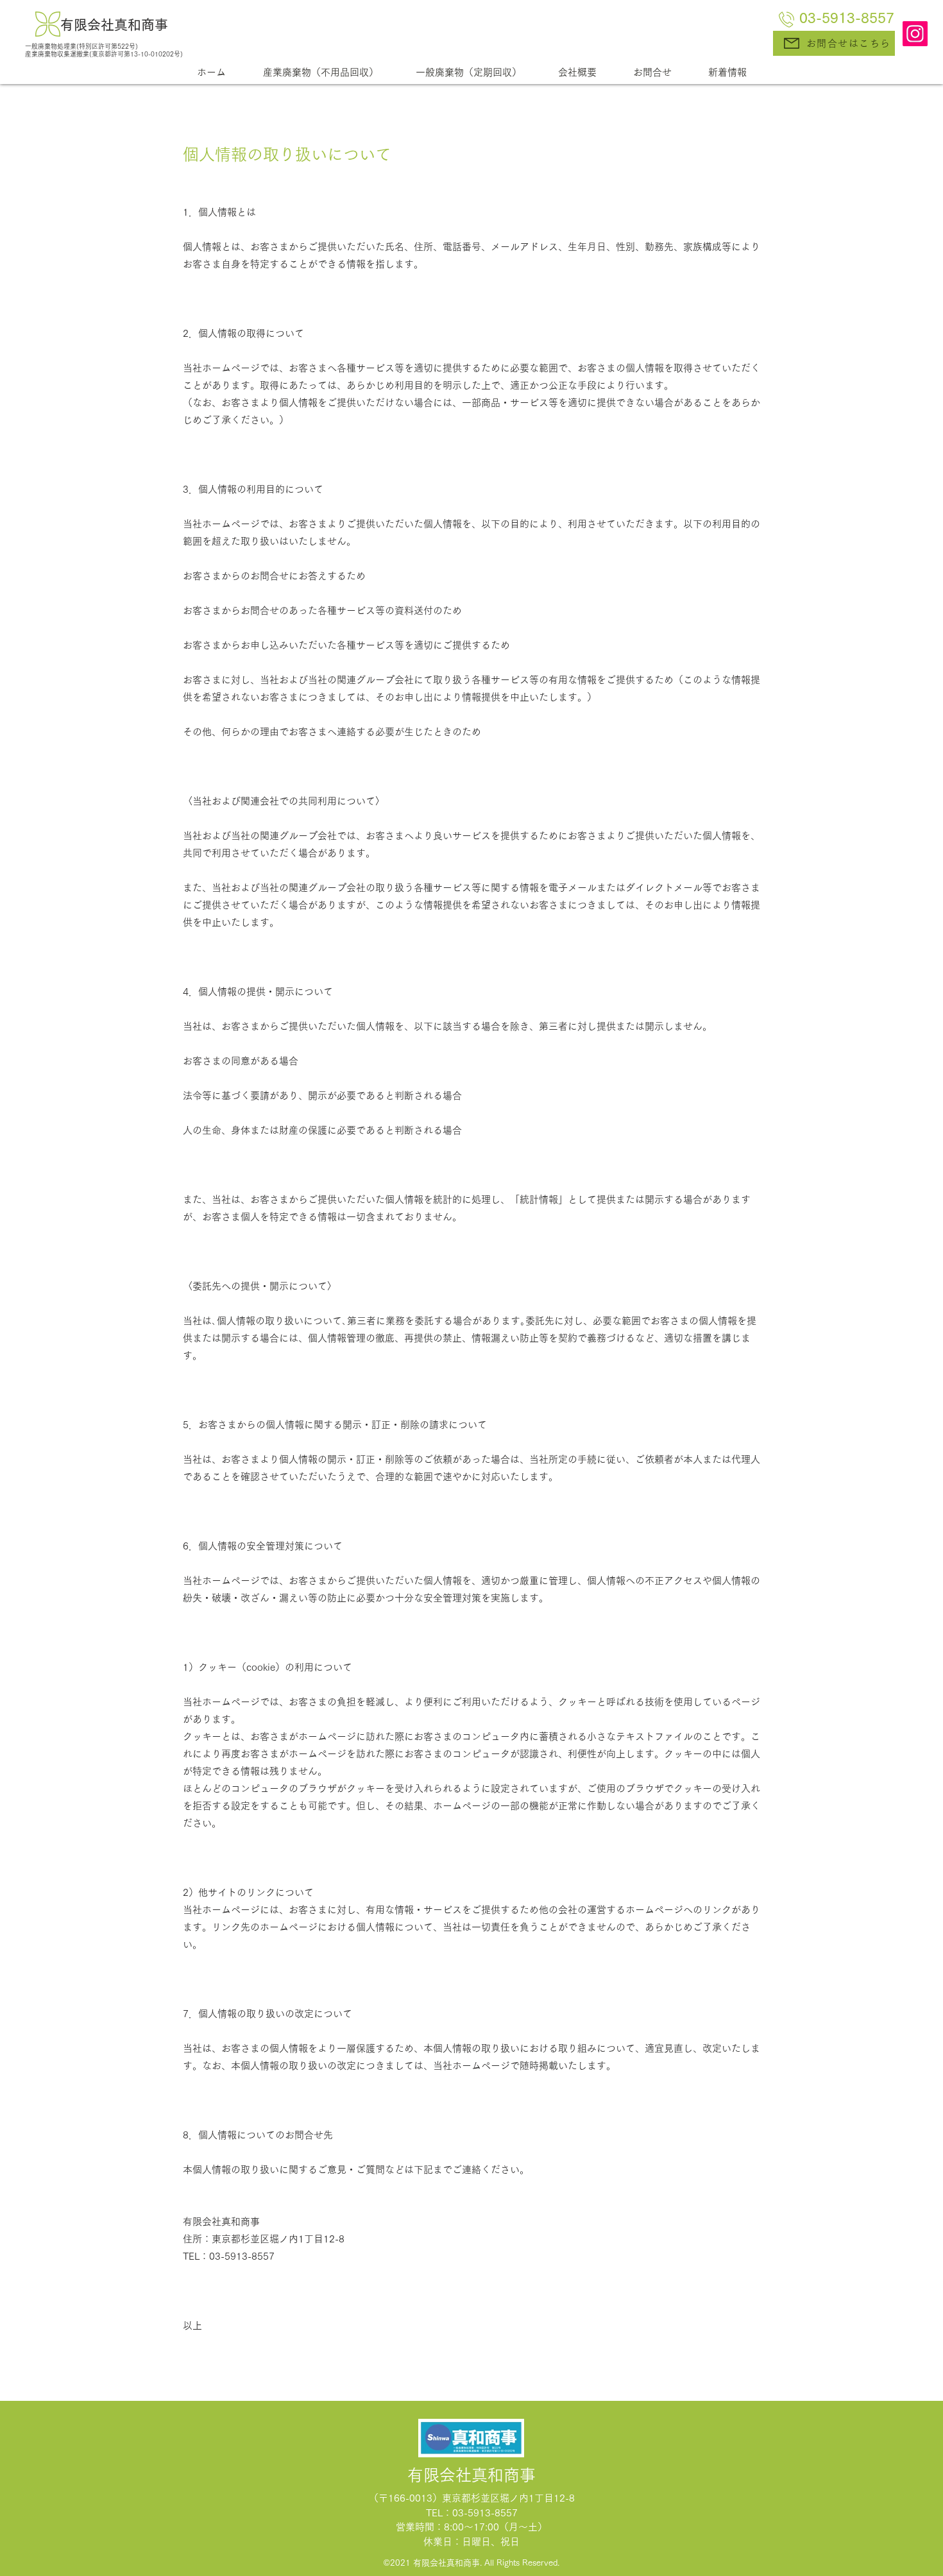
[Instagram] (915, 34)
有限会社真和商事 (114, 25)
